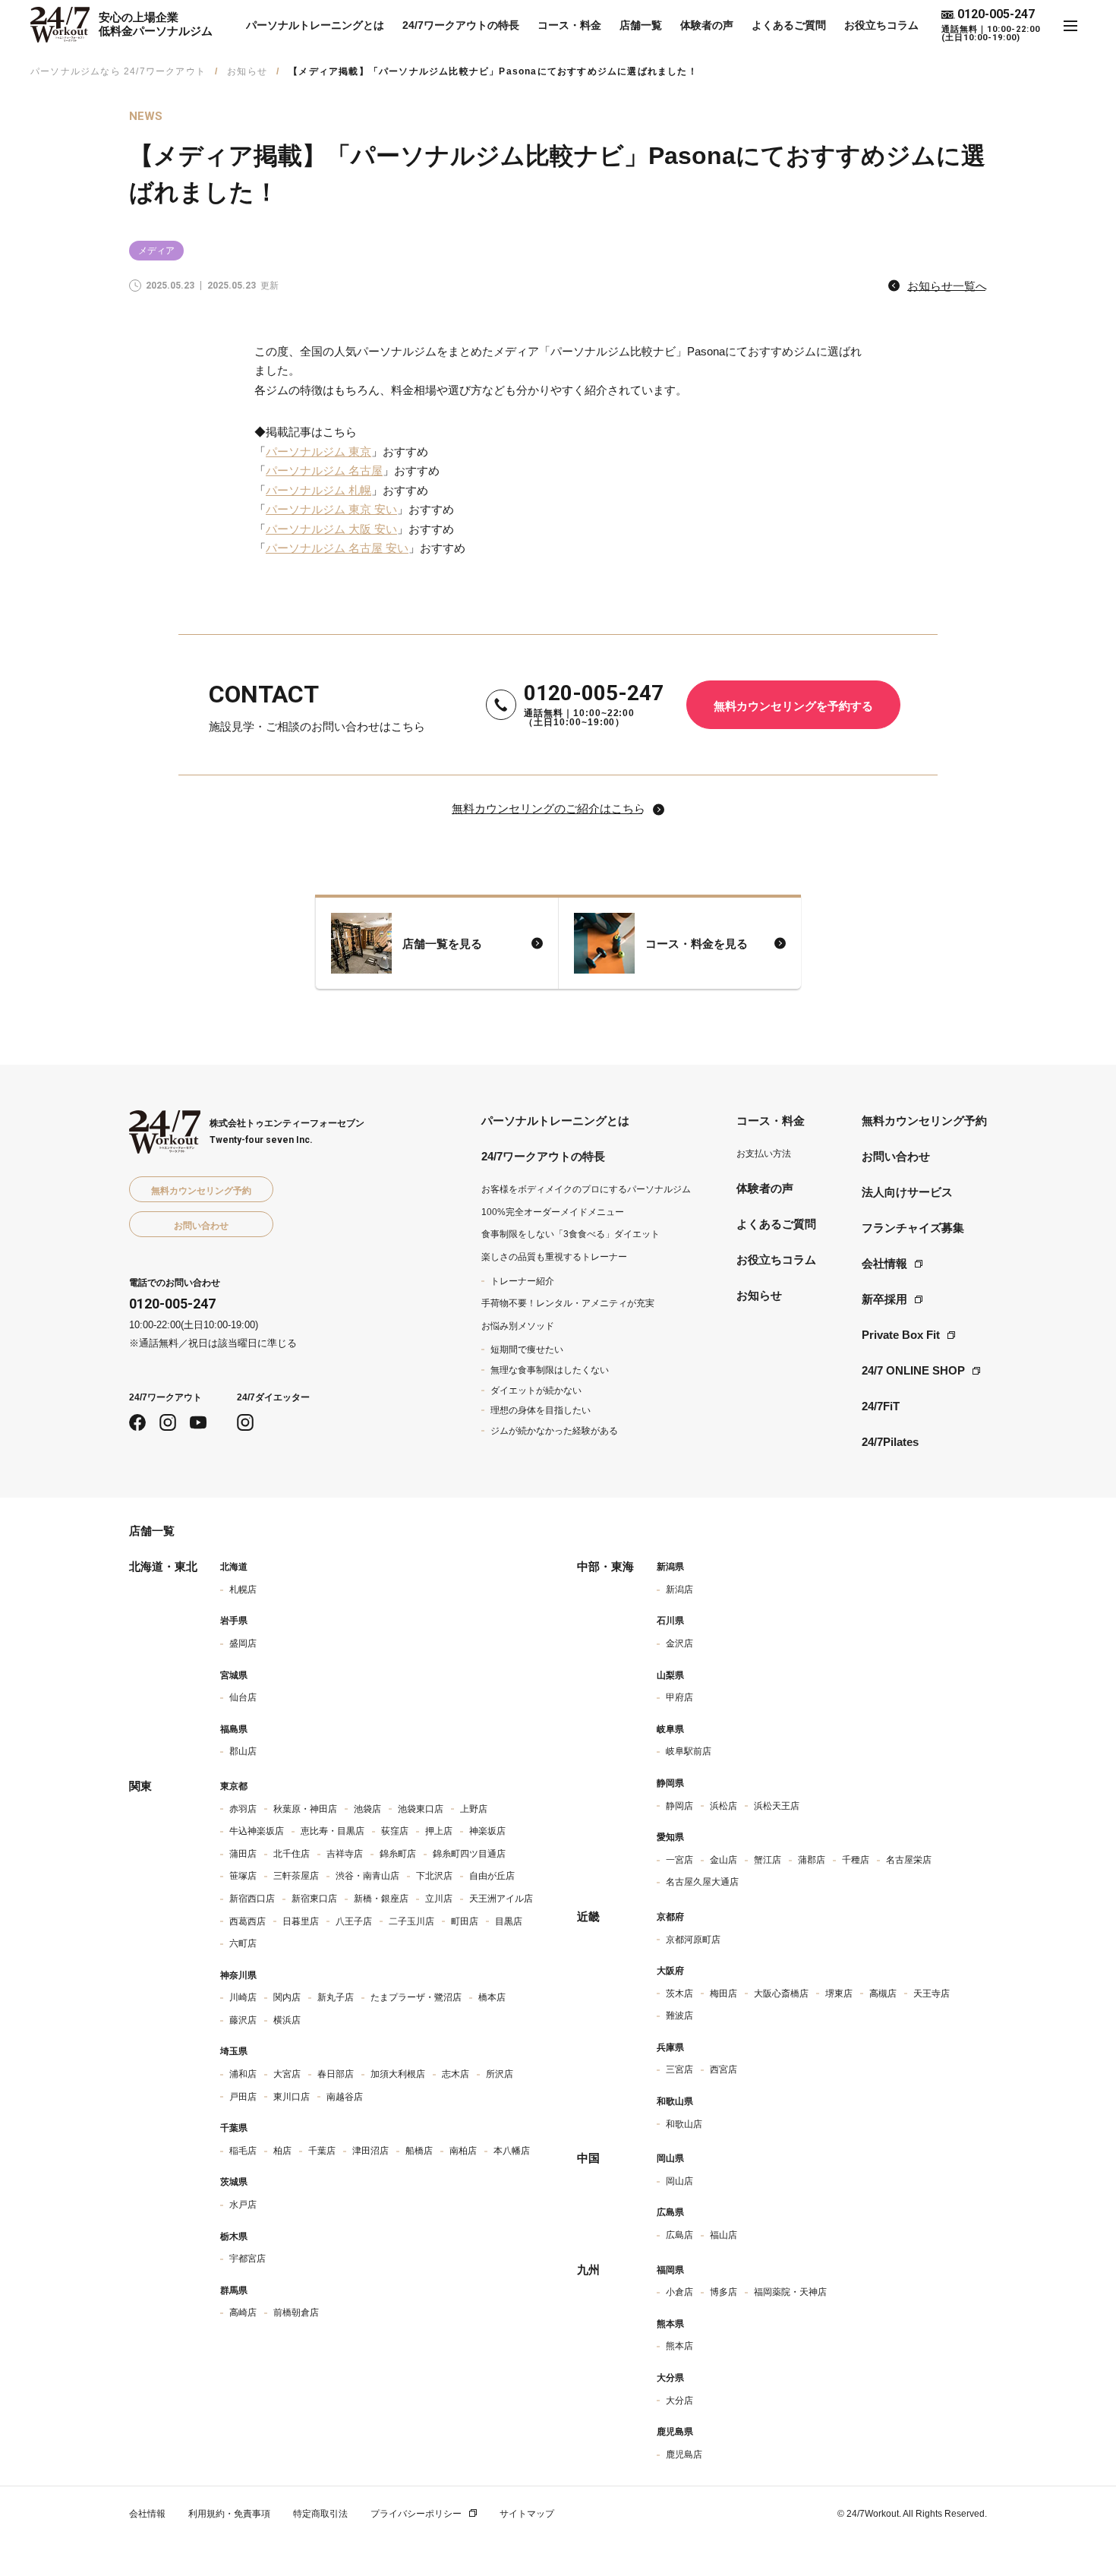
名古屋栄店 (909, 1860)
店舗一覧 (641, 25)
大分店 (679, 2401)
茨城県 (234, 2182)
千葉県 (234, 2128)
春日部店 (336, 2074)
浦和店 (243, 2074)
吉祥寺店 (345, 1854)
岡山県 (670, 2158)
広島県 (670, 2212)
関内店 (287, 1997)
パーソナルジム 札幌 (318, 490)
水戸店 (243, 2205)
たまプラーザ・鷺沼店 (416, 1997)
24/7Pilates (890, 1442)
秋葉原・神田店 (305, 1809)
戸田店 (243, 2097)
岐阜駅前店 (689, 1751)
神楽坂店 (487, 1831)
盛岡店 (243, 1643)
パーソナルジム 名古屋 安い (337, 548)
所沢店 (500, 2074)
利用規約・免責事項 (229, 2514)
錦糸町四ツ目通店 (469, 1854)
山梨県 (670, 1675)
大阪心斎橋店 (781, 1994)
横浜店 (287, 2020)
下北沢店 (434, 1876)
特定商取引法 (320, 2514)
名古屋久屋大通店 (702, 1882)
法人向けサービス (907, 1192)
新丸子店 (336, 1997)
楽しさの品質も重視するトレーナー (554, 1257)
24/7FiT (881, 1406)
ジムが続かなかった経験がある (554, 1431)
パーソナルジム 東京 (318, 451)
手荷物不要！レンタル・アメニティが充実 (568, 1303)
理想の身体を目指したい (541, 1410)
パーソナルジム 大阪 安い (331, 529)
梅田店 (724, 1994)
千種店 (856, 1860)
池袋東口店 (421, 1809)
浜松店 (724, 1806)
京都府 (670, 1917)
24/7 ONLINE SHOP (913, 1370)
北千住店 (292, 1854)
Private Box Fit (901, 1335)
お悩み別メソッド (518, 1326)
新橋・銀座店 (381, 1899)
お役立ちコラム (881, 25)
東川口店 (292, 2097)
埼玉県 (234, 2051)
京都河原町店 (693, 1940)
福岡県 (670, 2270)
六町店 (243, 1943)
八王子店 (354, 1921)
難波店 (679, 2016)
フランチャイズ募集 (913, 1228)
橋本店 (492, 1997)
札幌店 (243, 1589)
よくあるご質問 (789, 25)
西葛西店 (247, 1921)
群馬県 (234, 2290)
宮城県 (234, 1675)
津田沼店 (370, 2151)
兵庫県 (670, 2047)
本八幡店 (512, 2151)
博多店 (724, 2292)
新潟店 (679, 1589)
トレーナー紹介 (522, 1281)
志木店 (456, 2074)
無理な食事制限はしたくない (550, 1370)
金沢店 (679, 1643)
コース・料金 (569, 25)
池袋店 (367, 1809)
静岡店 (679, 1806)
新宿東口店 (314, 1899)
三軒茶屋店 (296, 1876)
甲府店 (679, 1697)
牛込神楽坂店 (257, 1831)
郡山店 (243, 1751)
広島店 (679, 2235)
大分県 (670, 2378)
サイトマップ (527, 2514)
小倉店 (679, 2292)
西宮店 (724, 2069)
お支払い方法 (764, 1154)
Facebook (137, 1422)
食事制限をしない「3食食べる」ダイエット (571, 1234)
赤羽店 (243, 1809)
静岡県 (670, 1783)
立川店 (439, 1899)
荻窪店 (395, 1831)
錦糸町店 (398, 1854)
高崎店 (243, 2312)
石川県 (670, 1621)
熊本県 (670, 2324)
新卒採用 (884, 1299)
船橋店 (419, 2151)
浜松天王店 (777, 1806)
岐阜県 (670, 1729)
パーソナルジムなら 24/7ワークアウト (118, 71)
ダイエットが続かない (536, 1391)
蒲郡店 (812, 1860)
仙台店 (243, 1697)
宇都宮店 (247, 2259)
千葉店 (322, 2151)
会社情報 (884, 1263)
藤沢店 (243, 2020)
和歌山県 (675, 2101)
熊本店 (679, 2346)
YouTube (198, 1422)
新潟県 (670, 1567)
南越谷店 (345, 2097)
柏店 (282, 2151)
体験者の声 (707, 25)
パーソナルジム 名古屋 (324, 470)
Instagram (168, 1422)
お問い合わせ (896, 1156)
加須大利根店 (398, 2074)
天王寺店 (932, 1994)
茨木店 (679, 1994)
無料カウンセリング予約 (924, 1121)
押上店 (439, 1831)
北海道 (234, 1567)
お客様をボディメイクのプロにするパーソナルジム (586, 1189)
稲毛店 (243, 2151)
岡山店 (679, 2181)
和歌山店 (684, 2124)
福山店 (724, 2235)
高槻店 (883, 1994)
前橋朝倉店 (296, 2312)
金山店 (724, 1860)
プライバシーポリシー (416, 2514)
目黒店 (509, 1921)
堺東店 (839, 1994)
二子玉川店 (411, 1921)
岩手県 (234, 1621)
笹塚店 (243, 1876)
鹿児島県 (675, 2432)
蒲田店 (243, 1854)
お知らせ (247, 71)
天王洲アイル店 (501, 1899)
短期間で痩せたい (527, 1350)
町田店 (465, 1921)
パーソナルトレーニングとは (315, 25)
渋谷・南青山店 (367, 1876)
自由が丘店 (492, 1876)
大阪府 (670, 1971)
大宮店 (287, 2074)
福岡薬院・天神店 (790, 2292)
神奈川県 (238, 1975)
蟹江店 (768, 1860)
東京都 (234, 1786)
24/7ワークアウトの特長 (461, 25)
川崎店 (243, 1997)
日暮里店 (301, 1921)
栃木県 (234, 2237)
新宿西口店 (252, 1899)
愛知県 (670, 1837)
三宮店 (679, 2069)
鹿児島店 (684, 2454)
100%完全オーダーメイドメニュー (553, 1212)
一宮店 (679, 1860)
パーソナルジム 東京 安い (331, 509)
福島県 (234, 1729)
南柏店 (463, 2151)
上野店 (474, 1809)
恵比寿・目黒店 (333, 1831)
